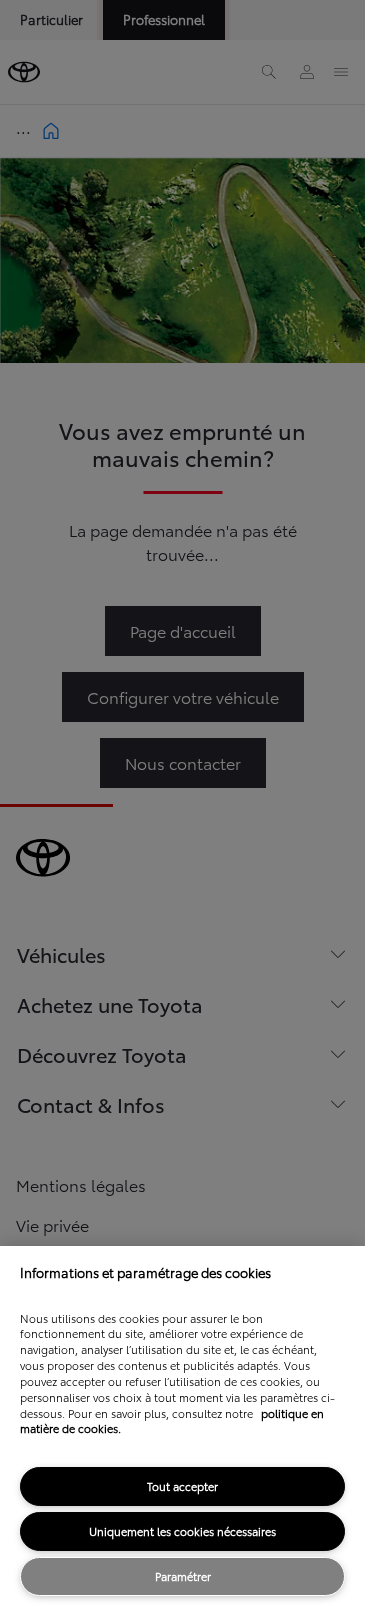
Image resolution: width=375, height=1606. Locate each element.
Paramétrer (183, 1576)
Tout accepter (182, 1486)
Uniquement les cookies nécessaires (182, 1531)
